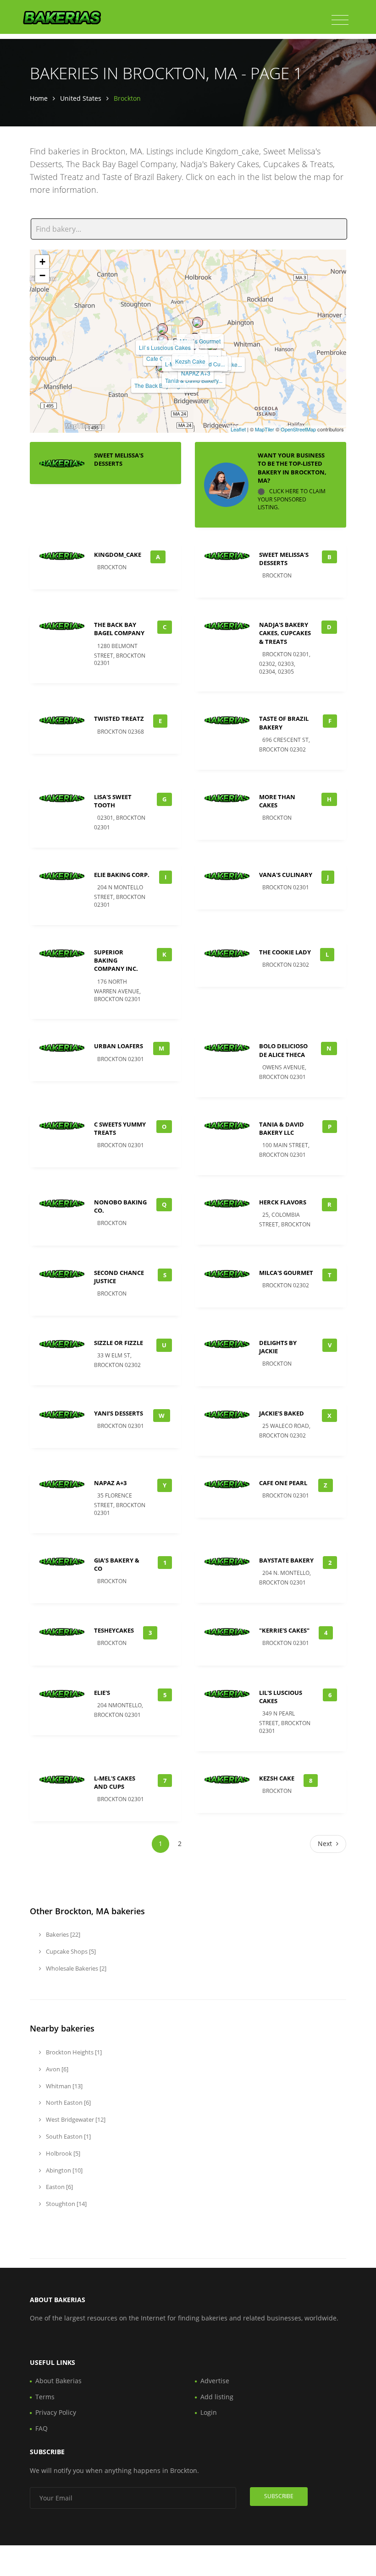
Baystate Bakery (286, 1560)
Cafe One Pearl (283, 1483)
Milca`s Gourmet (200, 341)
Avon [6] (56, 2069)
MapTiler (265, 429)
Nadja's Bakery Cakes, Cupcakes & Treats (285, 633)
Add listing (217, 2397)
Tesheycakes (114, 1630)
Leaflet (238, 429)
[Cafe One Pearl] (163, 340)
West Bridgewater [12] (75, 2119)
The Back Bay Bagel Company (119, 629)
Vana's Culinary (286, 875)
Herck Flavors (283, 1202)
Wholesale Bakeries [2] (75, 1968)
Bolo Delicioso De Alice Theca (283, 1050)
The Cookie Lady (285, 952)
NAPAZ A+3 (196, 373)
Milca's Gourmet (286, 1273)
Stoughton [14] (66, 2204)
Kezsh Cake (190, 361)
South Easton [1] (68, 2136)
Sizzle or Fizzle (119, 1343)
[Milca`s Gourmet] (198, 322)
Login (209, 2412)
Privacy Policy (56, 2412)
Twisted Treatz (119, 719)
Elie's (102, 1693)
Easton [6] (59, 2187)
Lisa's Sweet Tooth (113, 801)
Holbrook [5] (62, 2153)
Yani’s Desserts (119, 1413)
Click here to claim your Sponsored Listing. (292, 499)
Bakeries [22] (62, 1934)
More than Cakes (277, 801)
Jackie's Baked (282, 1413)
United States (81, 98)
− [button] (42, 275)
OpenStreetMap (298, 429)
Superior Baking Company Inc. (116, 960)
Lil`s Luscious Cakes (165, 347)
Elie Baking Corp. (122, 875)
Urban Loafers (119, 1046)
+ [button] (42, 262)
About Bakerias (58, 2381)
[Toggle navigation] (340, 20)
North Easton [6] (68, 2102)
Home (39, 98)
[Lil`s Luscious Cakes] (162, 329)
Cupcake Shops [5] (70, 1951)
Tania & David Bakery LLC (282, 1128)
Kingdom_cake (118, 555)
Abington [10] (64, 2170)
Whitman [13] (64, 2086)
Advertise (215, 2381)
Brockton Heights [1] (73, 2052)
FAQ (41, 2428)
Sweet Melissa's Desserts (119, 459)
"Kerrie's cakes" (284, 1630)
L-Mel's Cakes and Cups (115, 1782)
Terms (45, 2397)
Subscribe (279, 2496)
